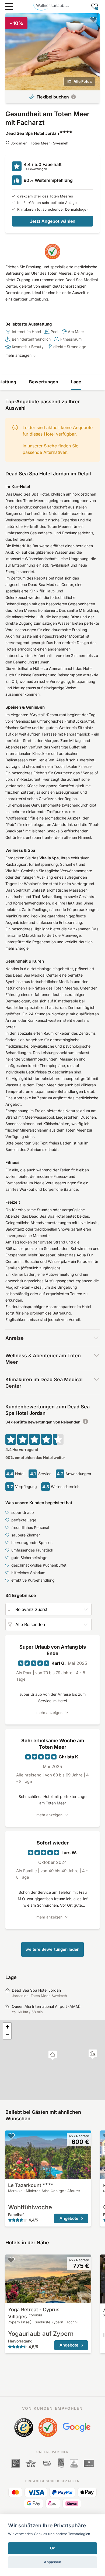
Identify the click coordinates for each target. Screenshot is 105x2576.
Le (25, 2185)
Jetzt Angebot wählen (53, 221)
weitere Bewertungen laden (52, 1949)
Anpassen (52, 2562)
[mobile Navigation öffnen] (9, 6)
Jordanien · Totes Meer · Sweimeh (40, 143)
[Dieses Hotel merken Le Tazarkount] (11, 2136)
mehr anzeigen (18, 355)
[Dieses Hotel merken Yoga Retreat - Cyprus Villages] (11, 2260)
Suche (50, 446)
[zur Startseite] (51, 6)
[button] (93, 2054)
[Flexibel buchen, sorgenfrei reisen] (73, 97)
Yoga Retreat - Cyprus (34, 2313)
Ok (52, 2548)
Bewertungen (44, 382)
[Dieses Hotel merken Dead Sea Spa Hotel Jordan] (93, 19)
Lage (76, 382)
